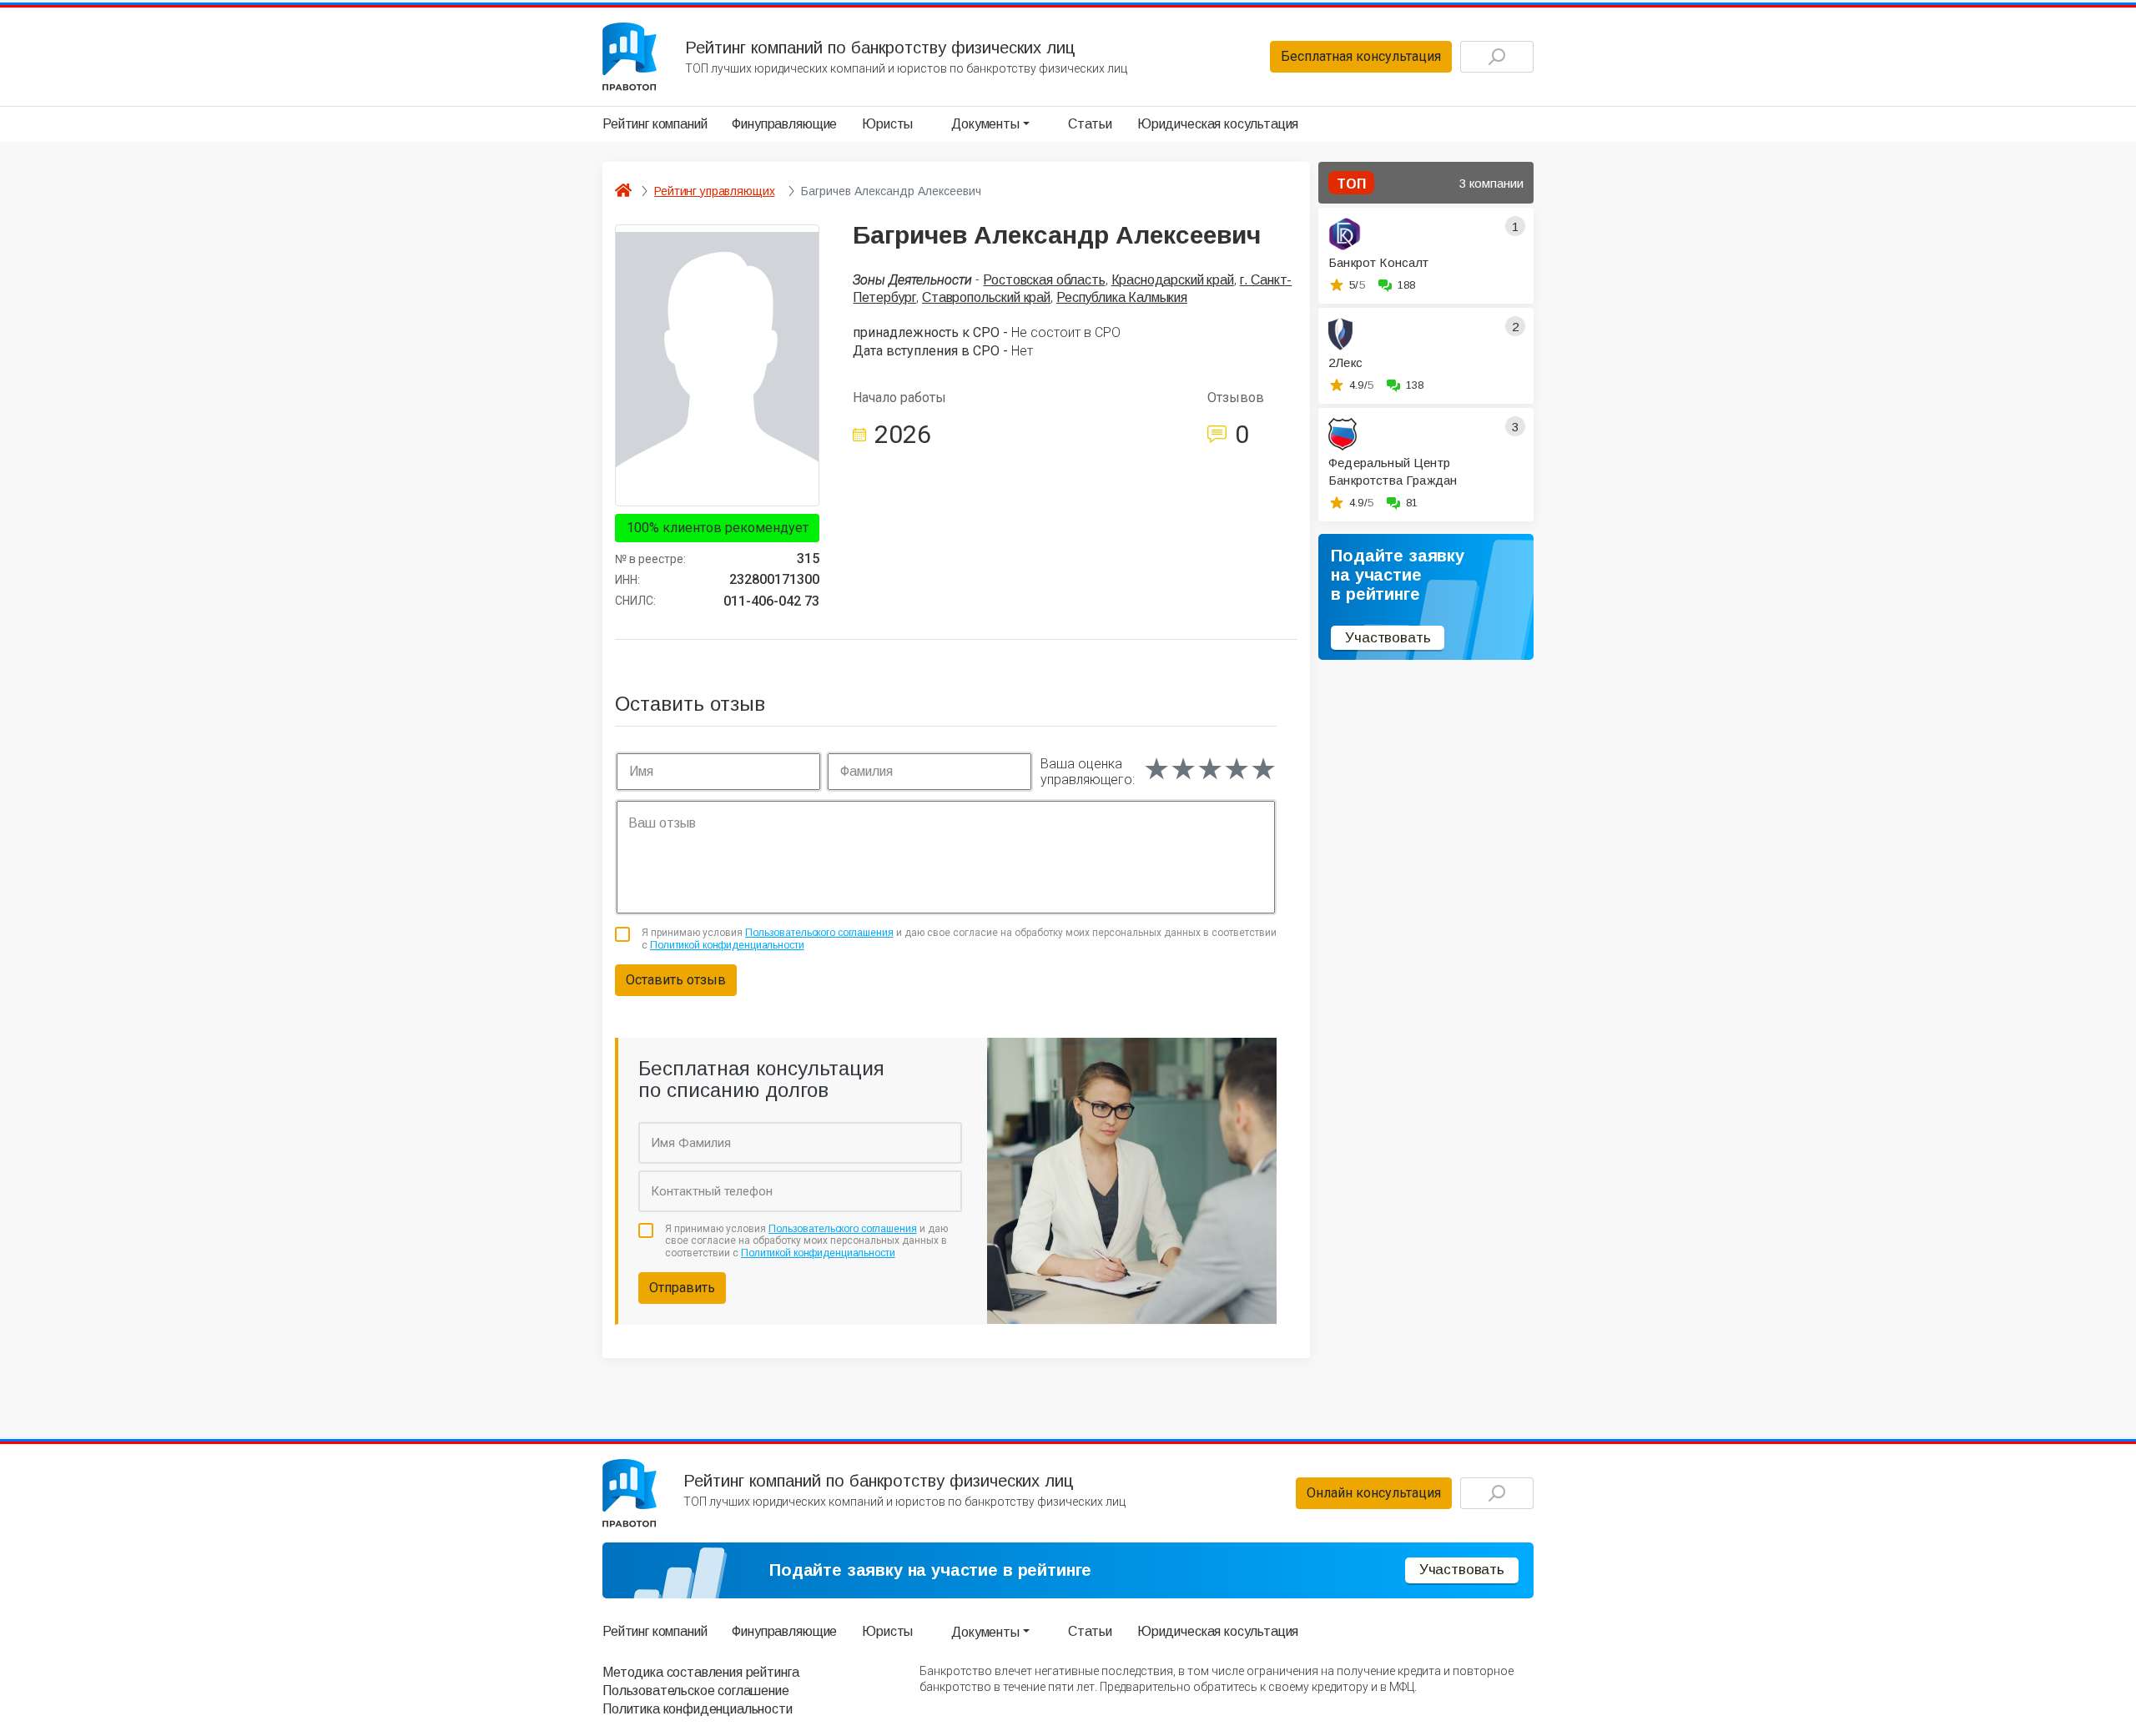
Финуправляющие (784, 124)
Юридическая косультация (1218, 124)
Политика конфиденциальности (698, 1709)
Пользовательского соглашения (819, 933)
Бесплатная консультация (1361, 56)
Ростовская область (1044, 280)
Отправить (682, 1288)
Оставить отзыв (676, 980)
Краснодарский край (1173, 280)
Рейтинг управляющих (714, 191)
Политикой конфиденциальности (727, 945)
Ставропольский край (986, 297)
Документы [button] (985, 124)
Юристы (887, 124)
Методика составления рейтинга (700, 1672)
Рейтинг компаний (655, 124)
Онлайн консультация (1374, 1493)
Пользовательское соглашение (696, 1691)
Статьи (1090, 124)
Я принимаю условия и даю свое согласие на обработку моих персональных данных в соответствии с (959, 938)
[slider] (1210, 769)
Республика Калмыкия (1122, 297)
